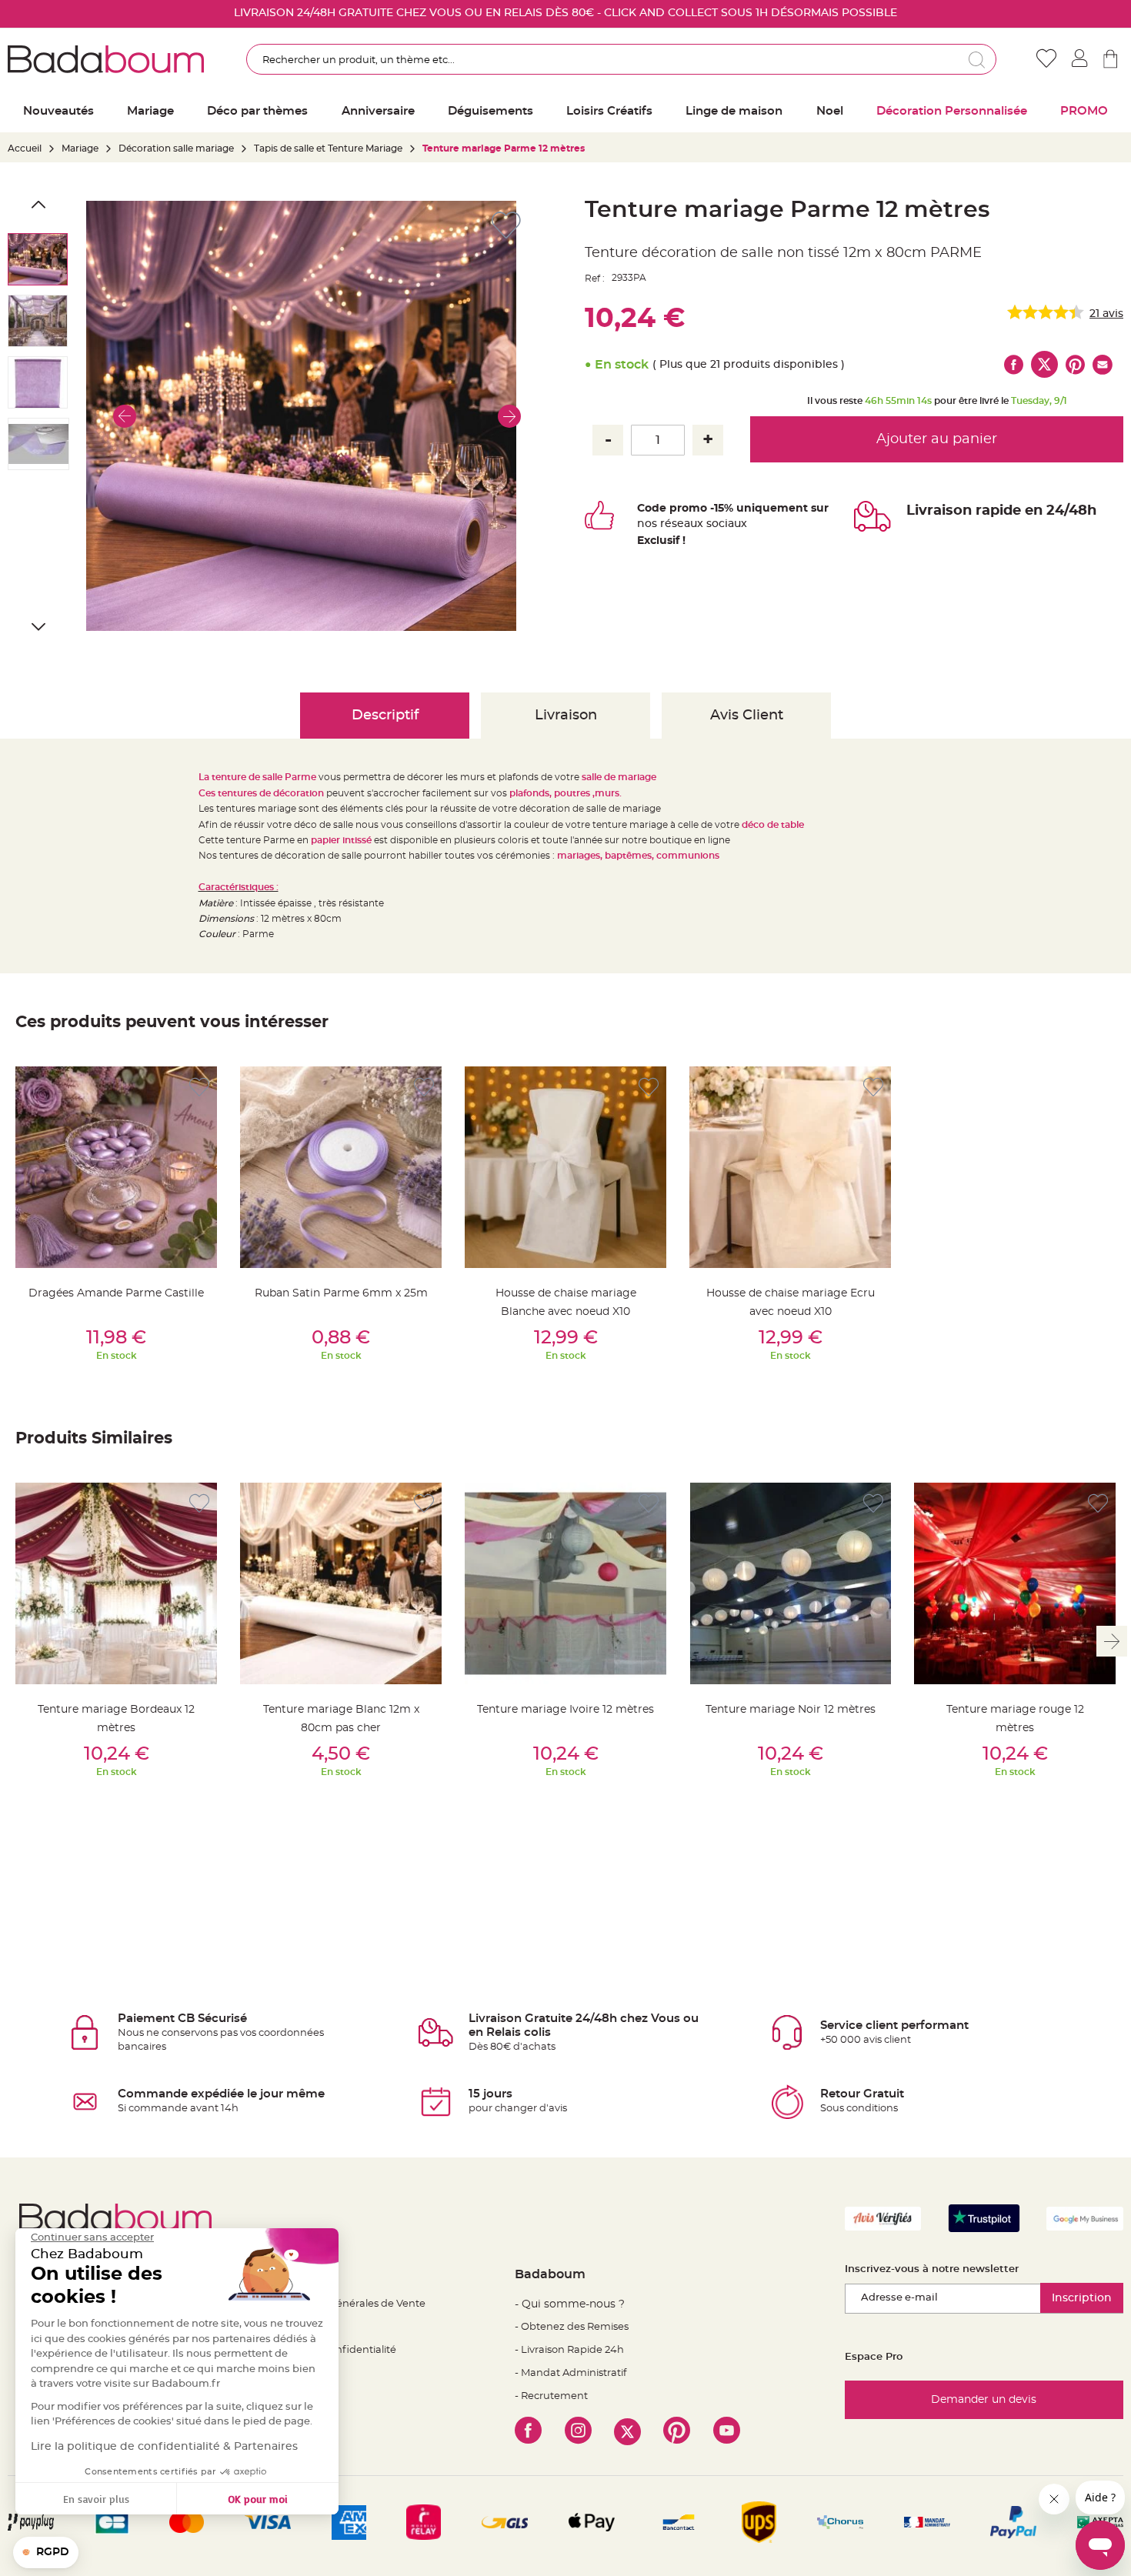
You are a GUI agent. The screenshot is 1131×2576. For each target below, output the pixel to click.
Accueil (25, 148)
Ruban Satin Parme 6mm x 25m (341, 1293)
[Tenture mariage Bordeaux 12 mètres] (116, 1583)
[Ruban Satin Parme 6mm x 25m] (341, 1167)
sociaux (725, 524)
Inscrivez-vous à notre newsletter (932, 2269)
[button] (125, 416)
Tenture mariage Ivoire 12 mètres (565, 1710)
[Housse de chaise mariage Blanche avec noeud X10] (565, 1167)
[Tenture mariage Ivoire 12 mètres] (565, 1583)
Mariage (80, 148)
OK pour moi (258, 2499)
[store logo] (106, 59)
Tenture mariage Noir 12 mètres (791, 1710)
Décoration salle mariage (176, 148)
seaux (687, 524)
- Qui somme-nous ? (570, 2304)
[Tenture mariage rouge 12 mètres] (1015, 1583)
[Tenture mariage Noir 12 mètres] (790, 1583)
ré (666, 524)
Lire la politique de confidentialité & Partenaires (164, 2447)
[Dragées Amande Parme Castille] (116, 1167)
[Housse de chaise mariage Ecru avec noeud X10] (790, 1167)
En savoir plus (96, 2499)
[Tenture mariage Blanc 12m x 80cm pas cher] (341, 1583)
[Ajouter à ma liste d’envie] (199, 1088)
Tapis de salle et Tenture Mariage (328, 148)
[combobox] (622, 59)
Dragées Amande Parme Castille (116, 1293)
